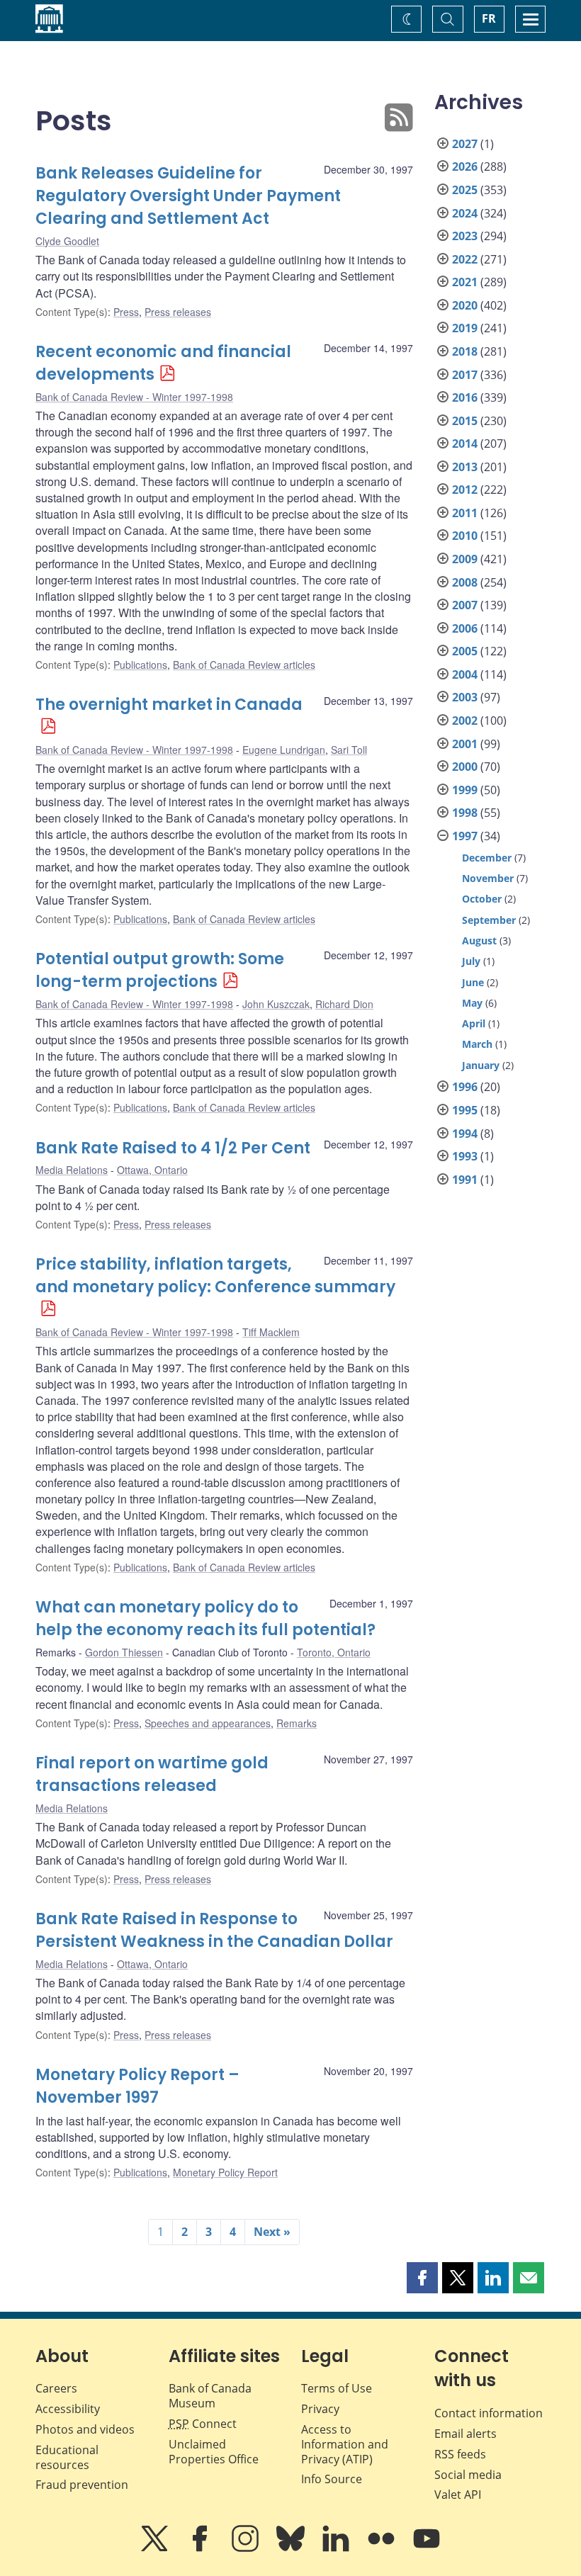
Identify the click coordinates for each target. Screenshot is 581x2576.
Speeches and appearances (208, 1723)
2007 (465, 605)
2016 (465, 397)
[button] (422, 2278)
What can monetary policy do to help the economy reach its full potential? (205, 1619)
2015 (465, 421)
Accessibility (68, 2409)
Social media (468, 2475)
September (489, 920)
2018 (465, 351)
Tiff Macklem (271, 1332)
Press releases (178, 312)
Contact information (489, 2413)
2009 (465, 559)
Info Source (332, 2479)
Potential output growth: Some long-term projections (160, 970)
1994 (465, 1134)
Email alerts (466, 2434)
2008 (465, 582)
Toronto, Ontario (334, 1652)
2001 (465, 744)
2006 (465, 628)
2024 (465, 213)
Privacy (320, 2409)
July (471, 961)
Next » (272, 2232)
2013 (465, 467)
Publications (140, 665)
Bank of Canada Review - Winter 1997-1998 (134, 397)
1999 (465, 790)
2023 (465, 236)
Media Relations (72, 1170)
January (481, 1065)
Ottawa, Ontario (152, 1170)
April (474, 1023)
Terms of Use (337, 2388)
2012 (465, 490)
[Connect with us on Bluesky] (292, 2548)
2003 (465, 697)
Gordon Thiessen (124, 1652)
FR (489, 18)
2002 (465, 721)
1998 (465, 813)
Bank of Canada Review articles (244, 665)
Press (126, 312)
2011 (465, 513)
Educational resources (67, 2457)
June (473, 982)
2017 (465, 375)
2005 (465, 651)
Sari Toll (349, 750)
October (482, 899)
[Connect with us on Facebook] (201, 2548)
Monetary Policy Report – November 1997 (137, 2086)
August (479, 940)
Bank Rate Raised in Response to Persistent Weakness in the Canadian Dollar (214, 1930)
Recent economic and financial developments (163, 363)
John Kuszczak (276, 1004)
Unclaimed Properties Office (214, 2452)
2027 (465, 144)
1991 (465, 1180)
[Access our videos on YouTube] (427, 2548)
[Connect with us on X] (156, 2548)
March (477, 1044)
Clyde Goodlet (67, 241)
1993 (465, 1156)
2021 (465, 282)
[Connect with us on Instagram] (247, 2548)
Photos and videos (85, 2429)
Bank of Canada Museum (210, 2396)
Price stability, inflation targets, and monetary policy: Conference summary (215, 1276)
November (488, 878)
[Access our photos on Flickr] (383, 2548)
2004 (465, 674)
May (472, 1003)
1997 (465, 836)
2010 (465, 536)
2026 (465, 166)
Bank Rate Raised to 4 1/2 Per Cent (173, 1148)
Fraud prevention (82, 2485)
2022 (465, 259)
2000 (465, 767)
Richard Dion (344, 1004)
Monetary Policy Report (225, 2172)
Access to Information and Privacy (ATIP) (345, 2444)
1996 (465, 1087)
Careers (56, 2388)
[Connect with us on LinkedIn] (337, 2548)
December (487, 858)
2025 (465, 190)
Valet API (458, 2495)
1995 (465, 1110)
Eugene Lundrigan (284, 750)
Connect (203, 2424)
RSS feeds (460, 2454)
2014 (465, 444)
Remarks (297, 1723)
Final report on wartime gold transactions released (152, 1774)
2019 (465, 328)
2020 (465, 305)
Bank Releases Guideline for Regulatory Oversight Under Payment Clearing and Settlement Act (188, 196)
